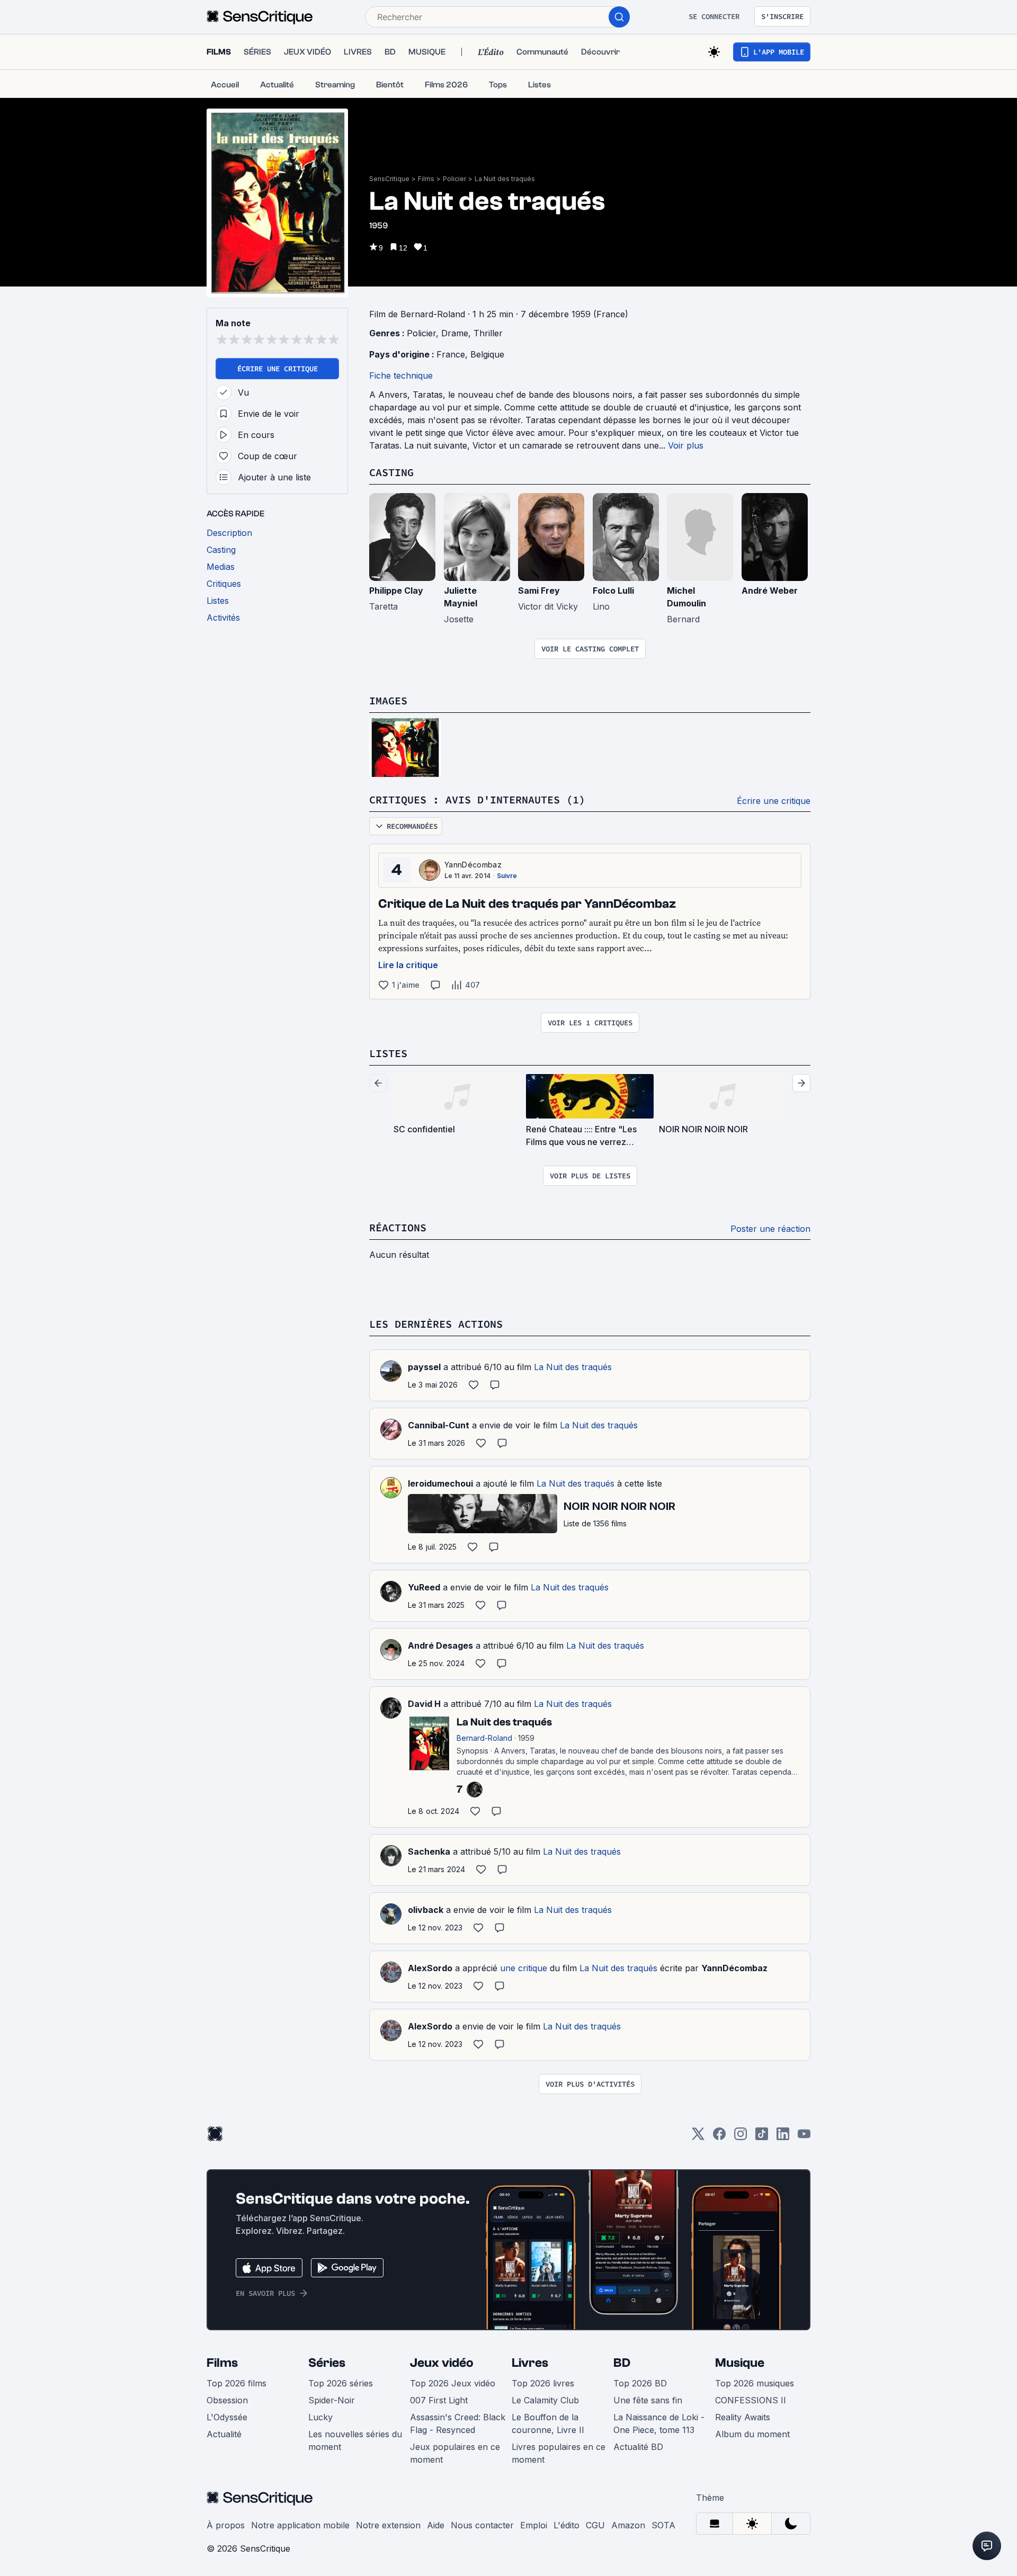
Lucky (320, 2417)
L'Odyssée (227, 2417)
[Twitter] (698, 2137)
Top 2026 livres (543, 2383)
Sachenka (429, 1851)
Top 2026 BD (640, 2383)
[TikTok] (762, 2137)
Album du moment (752, 2434)
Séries (327, 2363)
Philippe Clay (396, 591)
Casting (391, 472)
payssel (424, 1367)
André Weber (770, 591)
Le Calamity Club (545, 2400)
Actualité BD (638, 2447)
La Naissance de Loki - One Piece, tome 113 (659, 2423)
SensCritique (389, 179)
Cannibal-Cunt (439, 1425)
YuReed (424, 1587)
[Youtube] (804, 2137)
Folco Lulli (613, 591)
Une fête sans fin (648, 2400)
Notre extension (388, 2525)
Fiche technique (401, 375)
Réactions (398, 1227)
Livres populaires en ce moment (559, 2453)
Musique (740, 2363)
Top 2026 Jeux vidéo (453, 2383)
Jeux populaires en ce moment (455, 2453)
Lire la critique (408, 965)
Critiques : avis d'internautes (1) (477, 799)
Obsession (227, 2400)
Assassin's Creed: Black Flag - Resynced (458, 2423)
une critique (524, 1968)
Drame (455, 333)
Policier (454, 179)
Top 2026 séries (341, 2383)
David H (424, 1704)
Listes (388, 1053)
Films (426, 179)
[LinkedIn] (783, 2137)
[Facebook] (719, 2137)
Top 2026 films (237, 2383)
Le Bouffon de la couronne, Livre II (548, 2423)
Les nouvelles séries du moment (355, 2440)
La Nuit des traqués (505, 179)
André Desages (440, 1645)
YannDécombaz (473, 865)
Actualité (224, 2434)
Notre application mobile (300, 2525)
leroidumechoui (440, 1483)
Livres (530, 2363)
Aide (436, 2525)
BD (622, 2363)
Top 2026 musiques (755, 2383)
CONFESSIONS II (751, 2400)
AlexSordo (430, 1968)
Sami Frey (539, 591)
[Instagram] (741, 2137)
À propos (226, 2525)
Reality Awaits (743, 2417)
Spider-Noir (332, 2400)
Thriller (488, 333)
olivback (426, 1910)
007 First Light (439, 2400)
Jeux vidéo (442, 2363)
